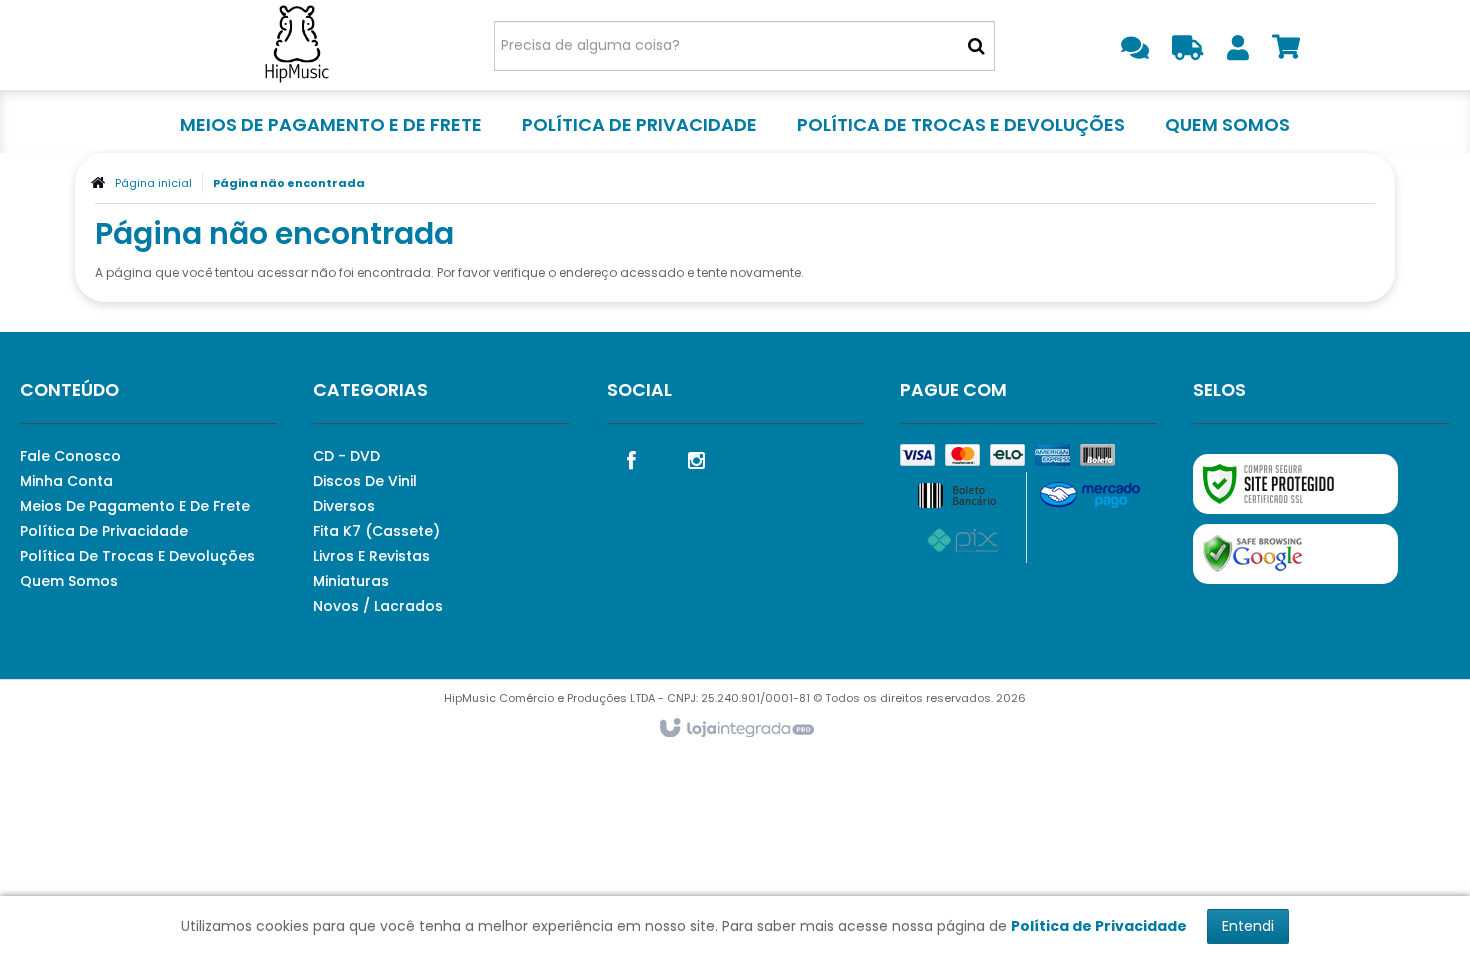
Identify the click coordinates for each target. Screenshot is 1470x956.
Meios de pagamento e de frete (135, 506)
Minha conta (66, 481)
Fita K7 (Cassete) (376, 531)
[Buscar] (976, 46)
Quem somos (69, 581)
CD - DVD (346, 456)
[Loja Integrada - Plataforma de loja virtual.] (735, 729)
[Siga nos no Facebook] (632, 459)
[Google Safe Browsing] (1295, 554)
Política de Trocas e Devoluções (137, 556)
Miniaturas (351, 581)
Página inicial (153, 183)
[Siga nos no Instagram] (697, 459)
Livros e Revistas (371, 556)
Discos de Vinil (365, 481)
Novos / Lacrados (378, 606)
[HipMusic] (296, 45)
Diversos (344, 506)
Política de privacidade (104, 531)
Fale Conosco (70, 456)
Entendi (1248, 926)
